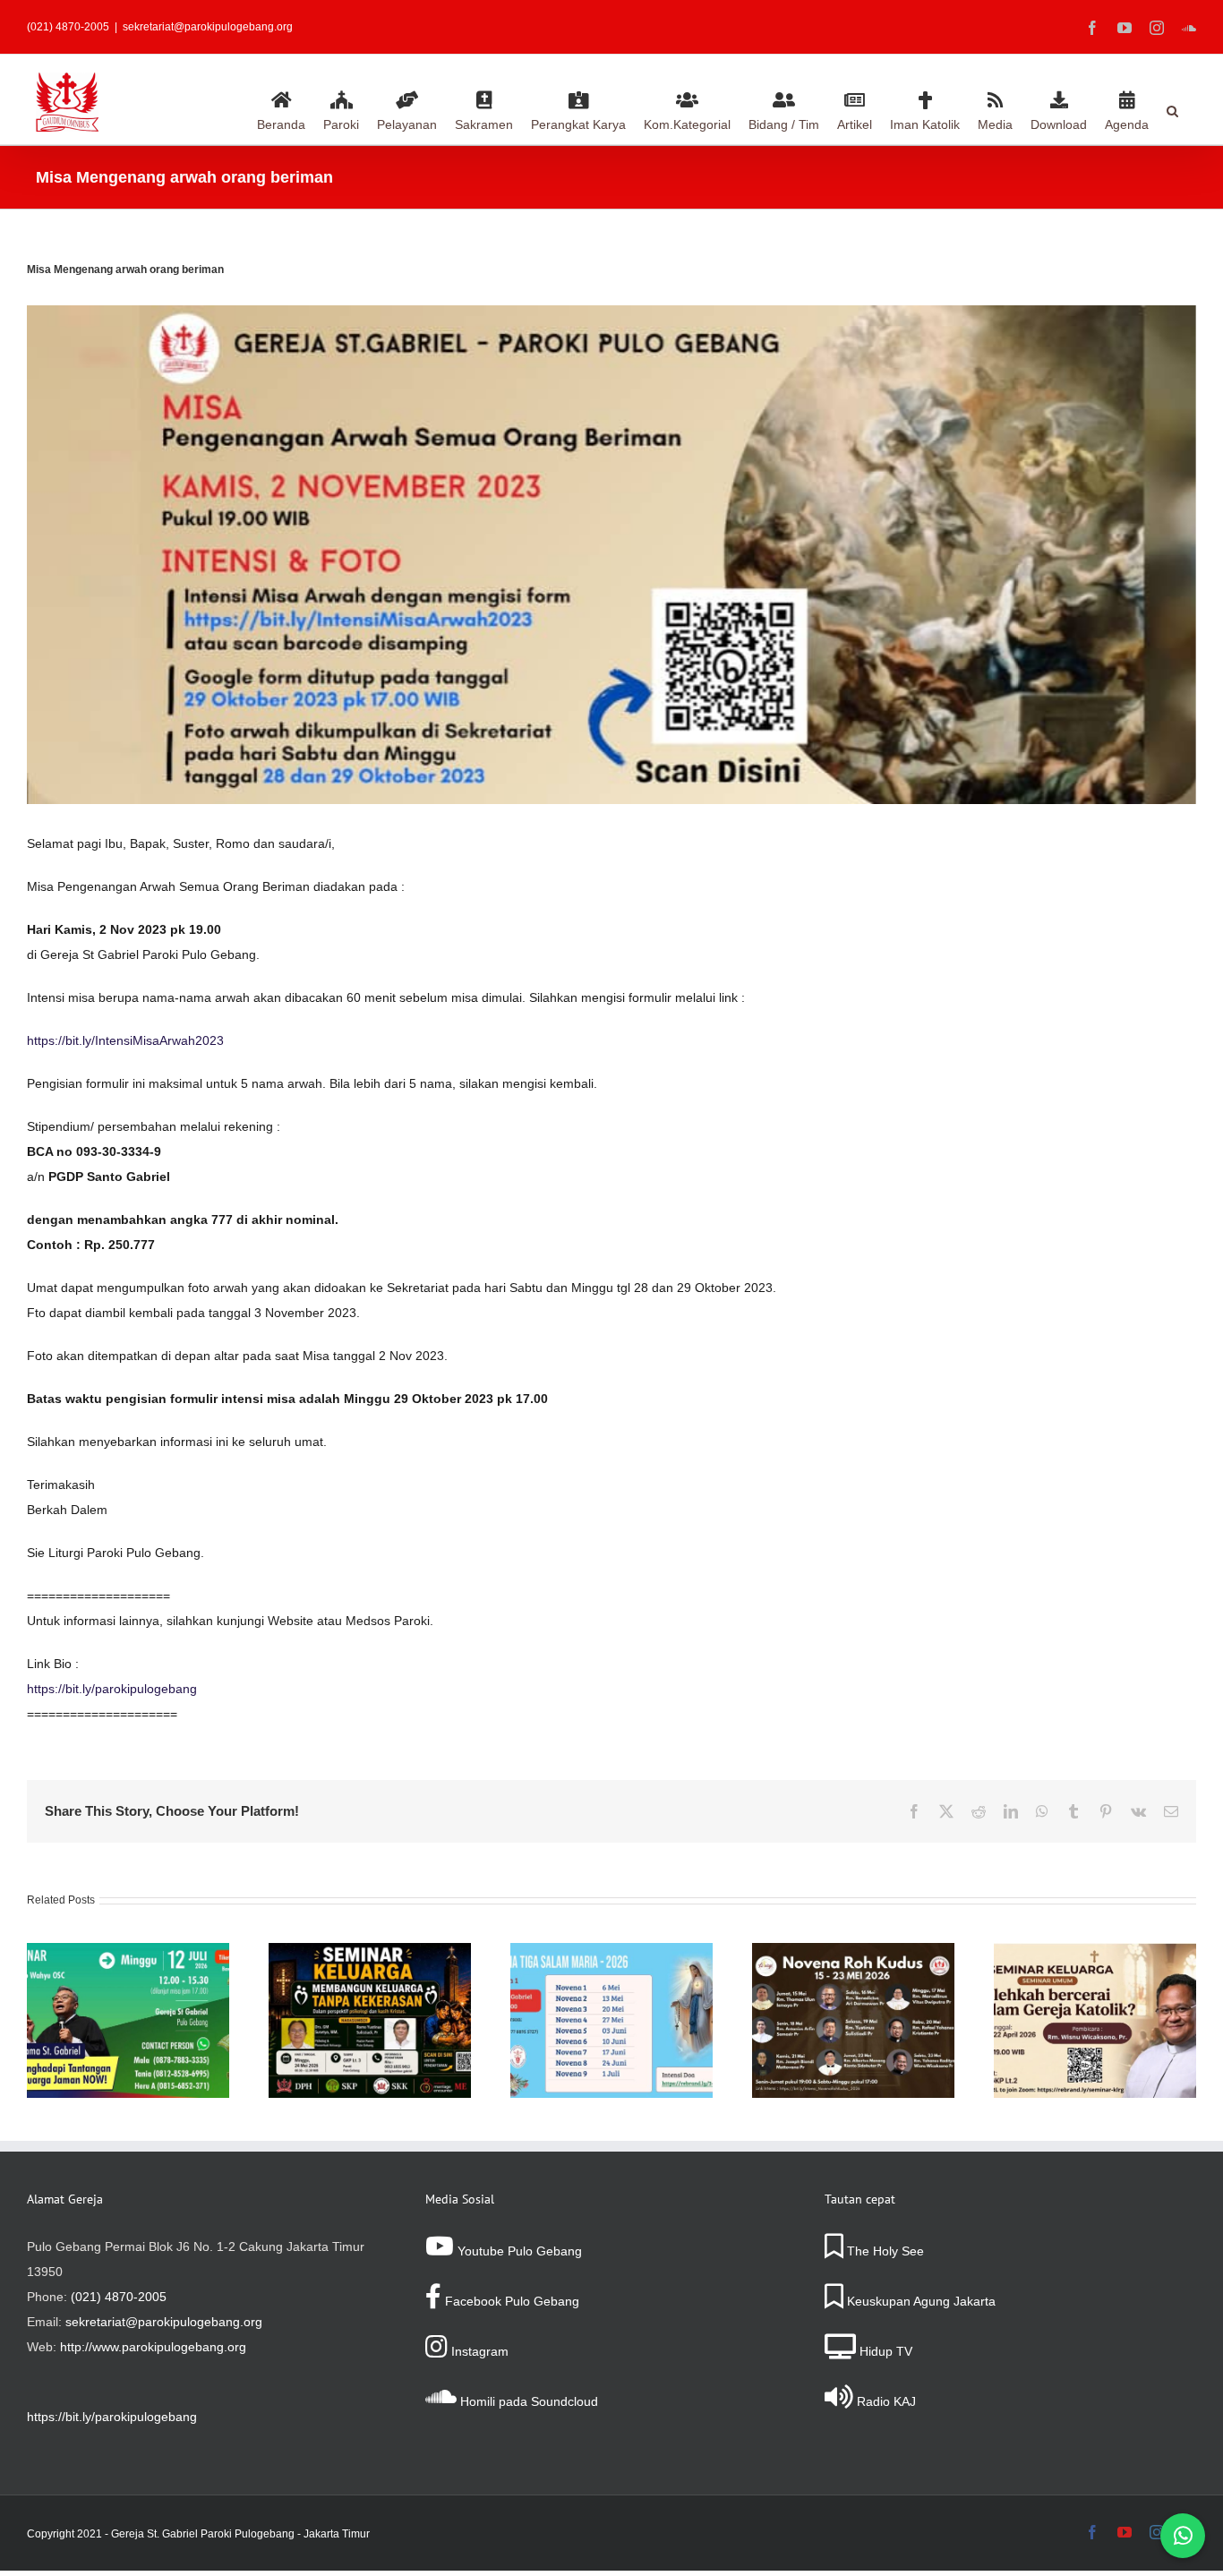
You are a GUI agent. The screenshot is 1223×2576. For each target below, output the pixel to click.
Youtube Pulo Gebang (518, 2251)
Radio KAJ (885, 2401)
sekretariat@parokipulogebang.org (208, 27)
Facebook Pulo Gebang (510, 2301)
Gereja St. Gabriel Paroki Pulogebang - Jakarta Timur (240, 2534)
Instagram (478, 2351)
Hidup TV (884, 2351)
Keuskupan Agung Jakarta (919, 2301)
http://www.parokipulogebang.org (153, 2347)
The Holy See (884, 2251)
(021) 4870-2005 (119, 2297)
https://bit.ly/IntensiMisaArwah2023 (125, 1040)
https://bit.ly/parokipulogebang (112, 1689)
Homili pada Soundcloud (527, 2401)
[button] (1172, 108)
